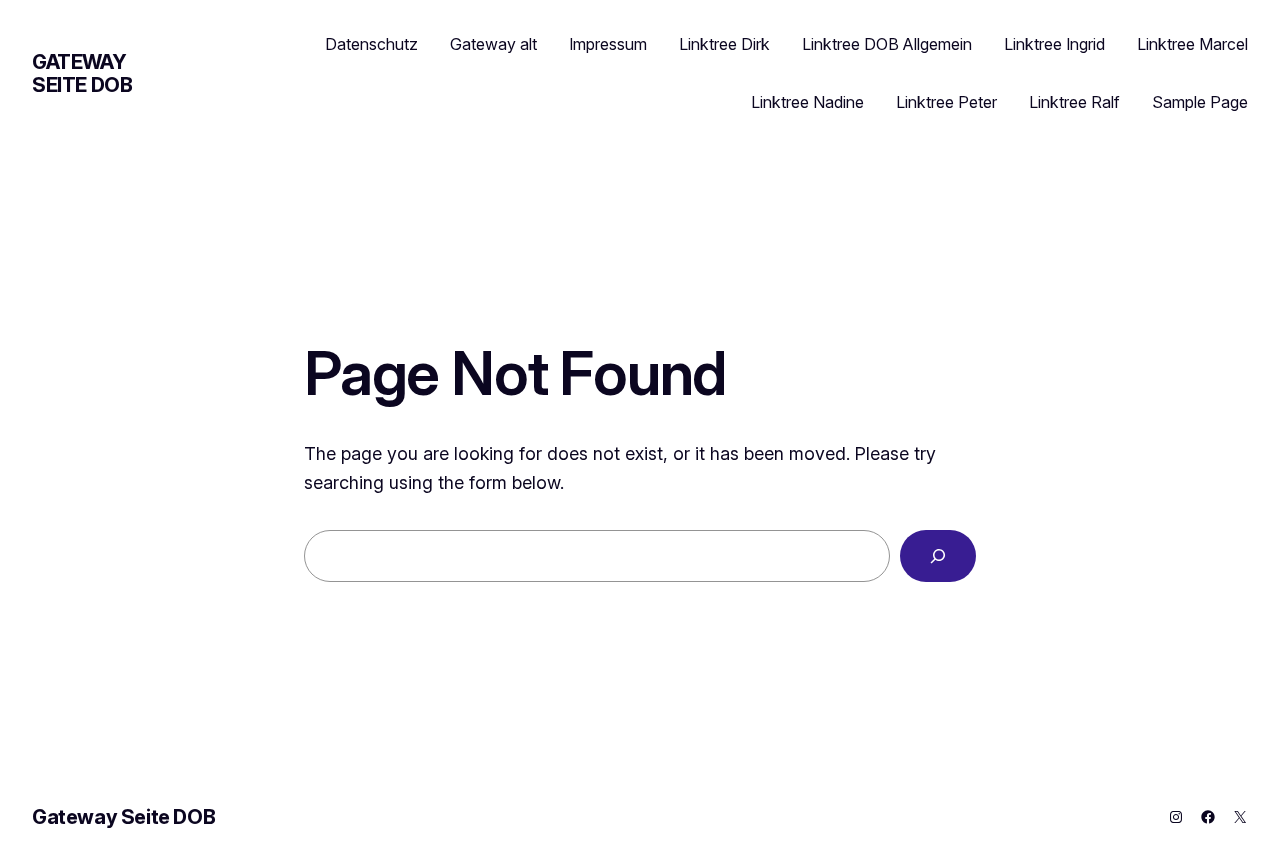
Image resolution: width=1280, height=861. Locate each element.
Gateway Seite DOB (82, 73)
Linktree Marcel (1192, 44)
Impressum (608, 44)
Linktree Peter (946, 102)
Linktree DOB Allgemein (887, 44)
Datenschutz (371, 44)
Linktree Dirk (724, 44)
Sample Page (1200, 102)
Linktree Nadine (807, 102)
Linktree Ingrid (1054, 44)
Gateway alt (493, 44)
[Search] (938, 556)
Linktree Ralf (1074, 102)
